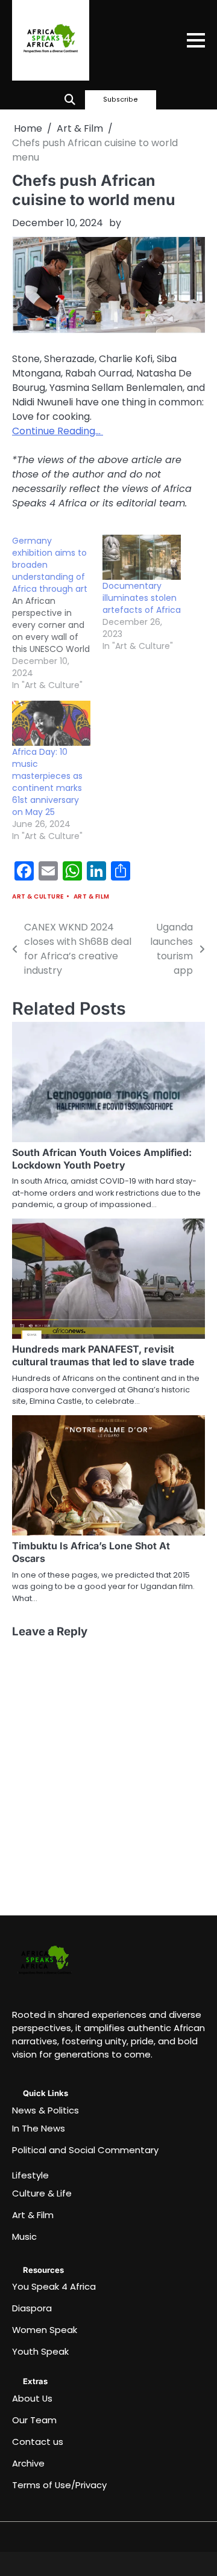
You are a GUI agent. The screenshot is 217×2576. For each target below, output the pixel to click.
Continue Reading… (58, 431)
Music (24, 2236)
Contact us (38, 2442)
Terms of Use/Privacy (59, 2485)
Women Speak (45, 2330)
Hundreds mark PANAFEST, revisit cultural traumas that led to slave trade (103, 1355)
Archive (28, 2463)
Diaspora (32, 2308)
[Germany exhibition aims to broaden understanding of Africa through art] (57, 613)
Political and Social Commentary (85, 2150)
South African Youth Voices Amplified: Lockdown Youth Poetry (102, 1159)
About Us (32, 2398)
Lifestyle (30, 2175)
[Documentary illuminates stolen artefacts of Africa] (142, 557)
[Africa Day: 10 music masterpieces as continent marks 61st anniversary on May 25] (51, 723)
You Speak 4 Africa (54, 2286)
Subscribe (121, 100)
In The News (39, 2128)
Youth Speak (40, 2351)
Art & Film (92, 896)
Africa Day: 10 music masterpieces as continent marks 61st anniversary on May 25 (47, 782)
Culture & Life (42, 2193)
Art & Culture (38, 896)
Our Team (34, 2420)
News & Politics (46, 2110)
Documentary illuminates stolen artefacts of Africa (142, 598)
